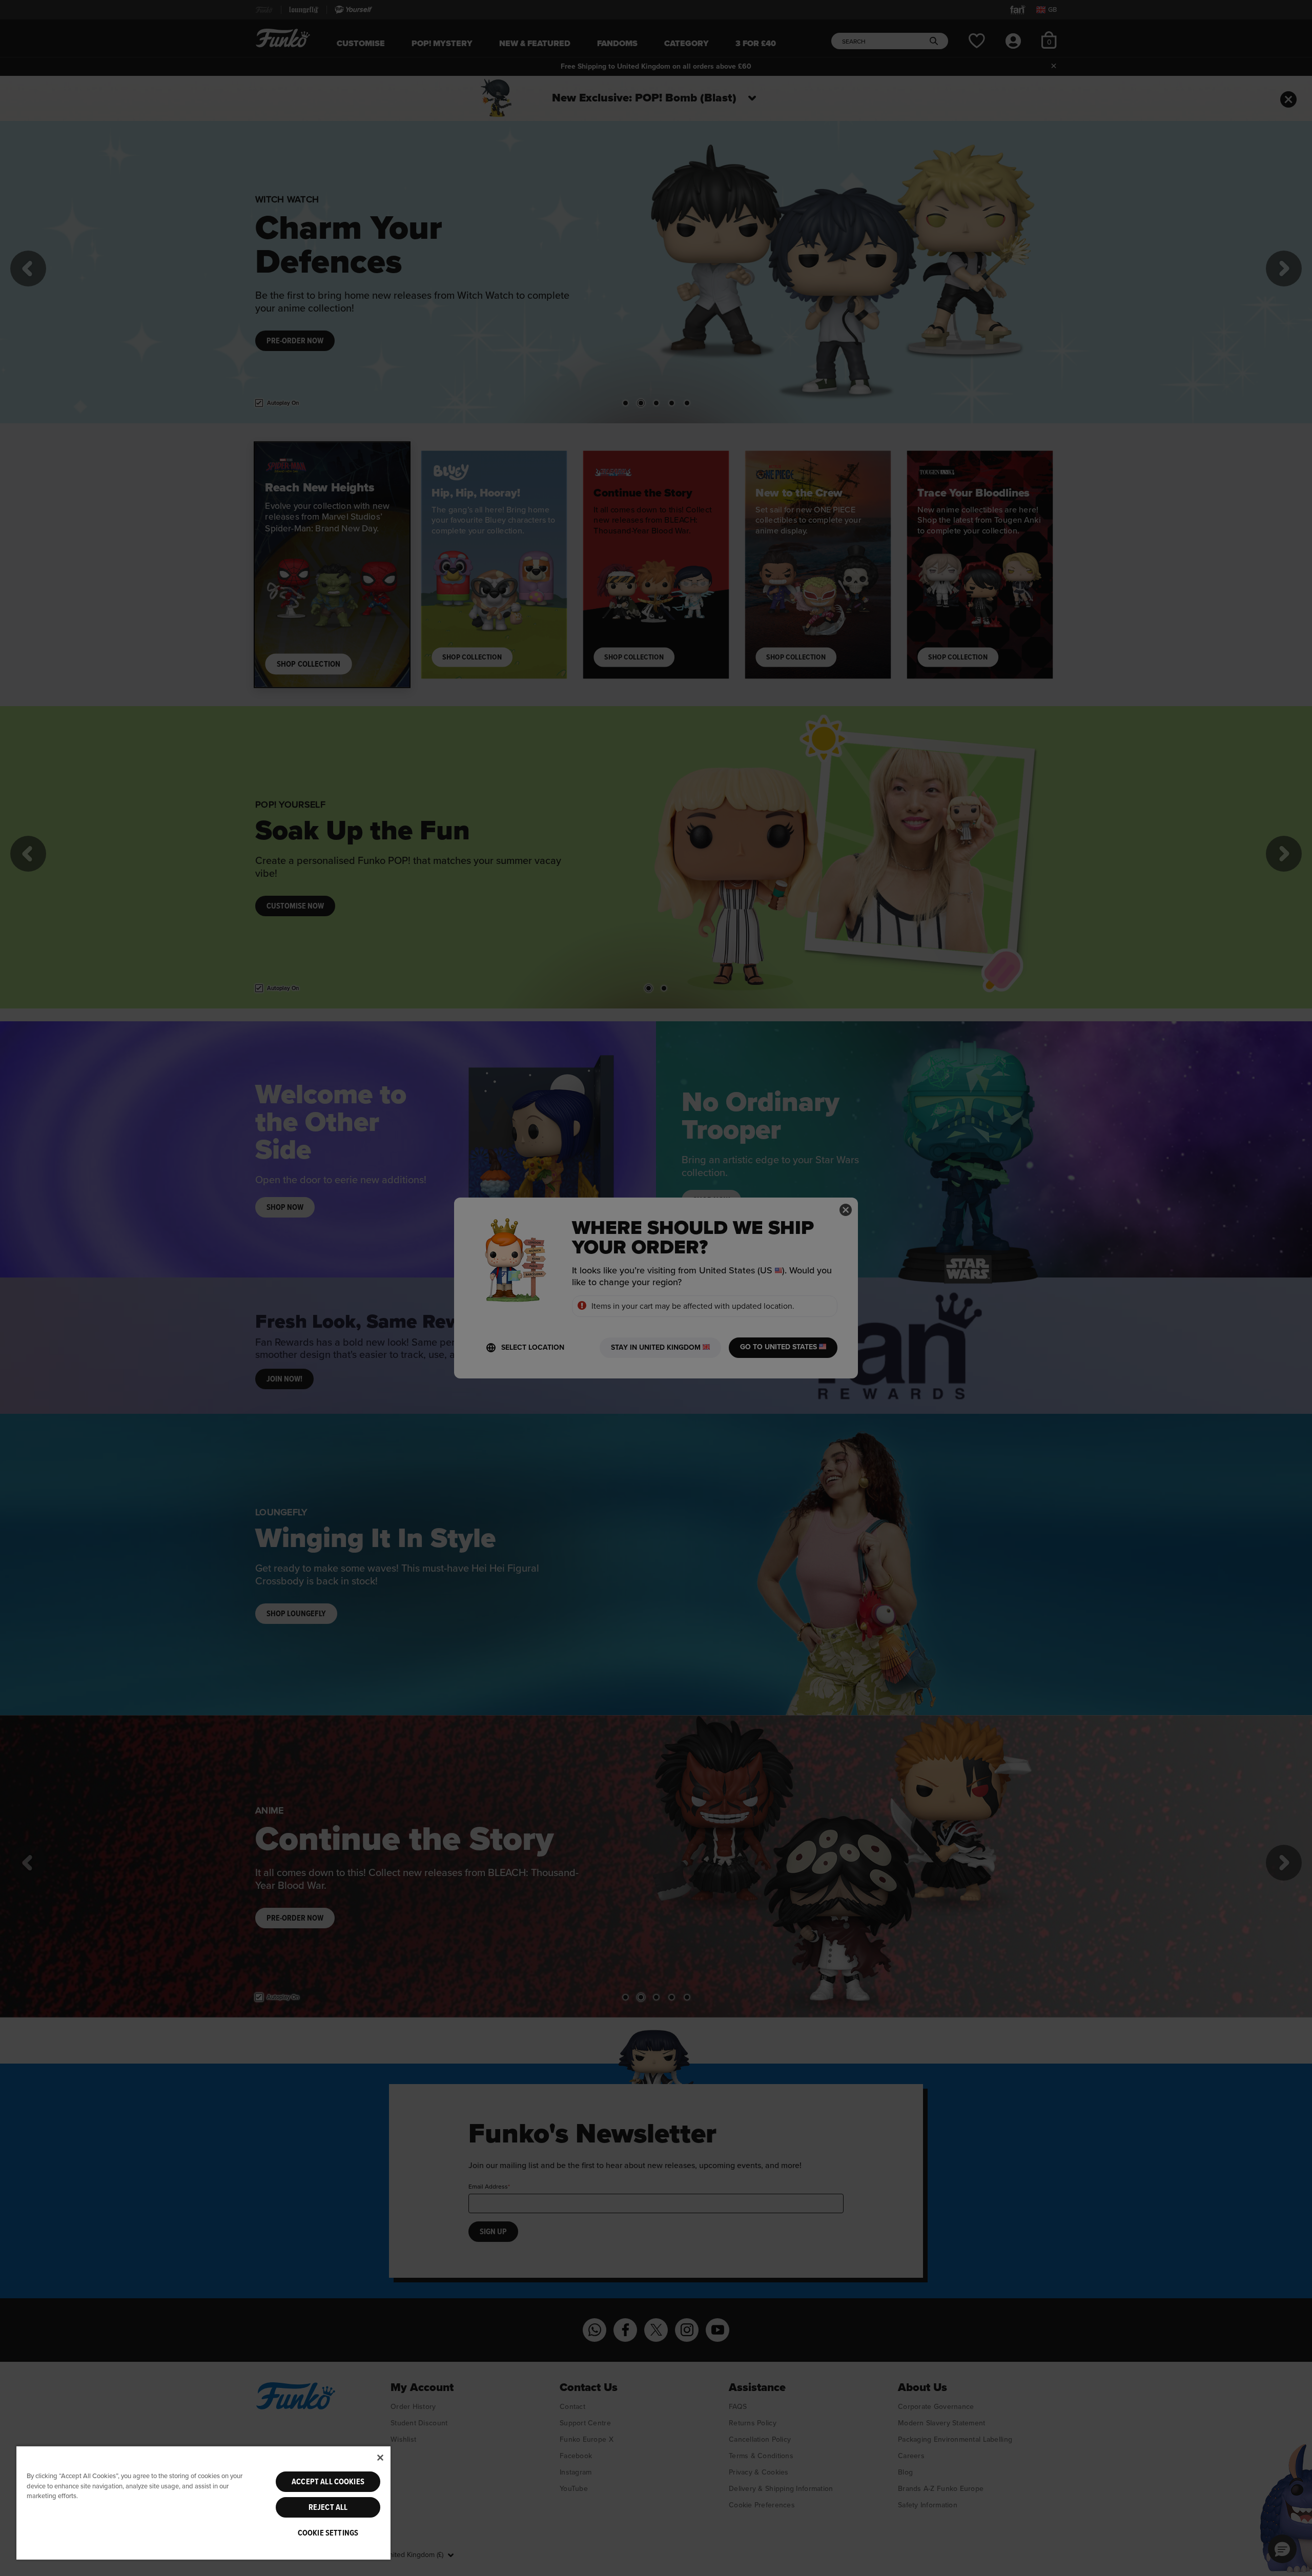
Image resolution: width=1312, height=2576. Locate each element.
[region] (203, 2502)
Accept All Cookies (328, 2482)
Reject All (328, 2507)
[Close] (380, 2458)
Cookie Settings (328, 2533)
